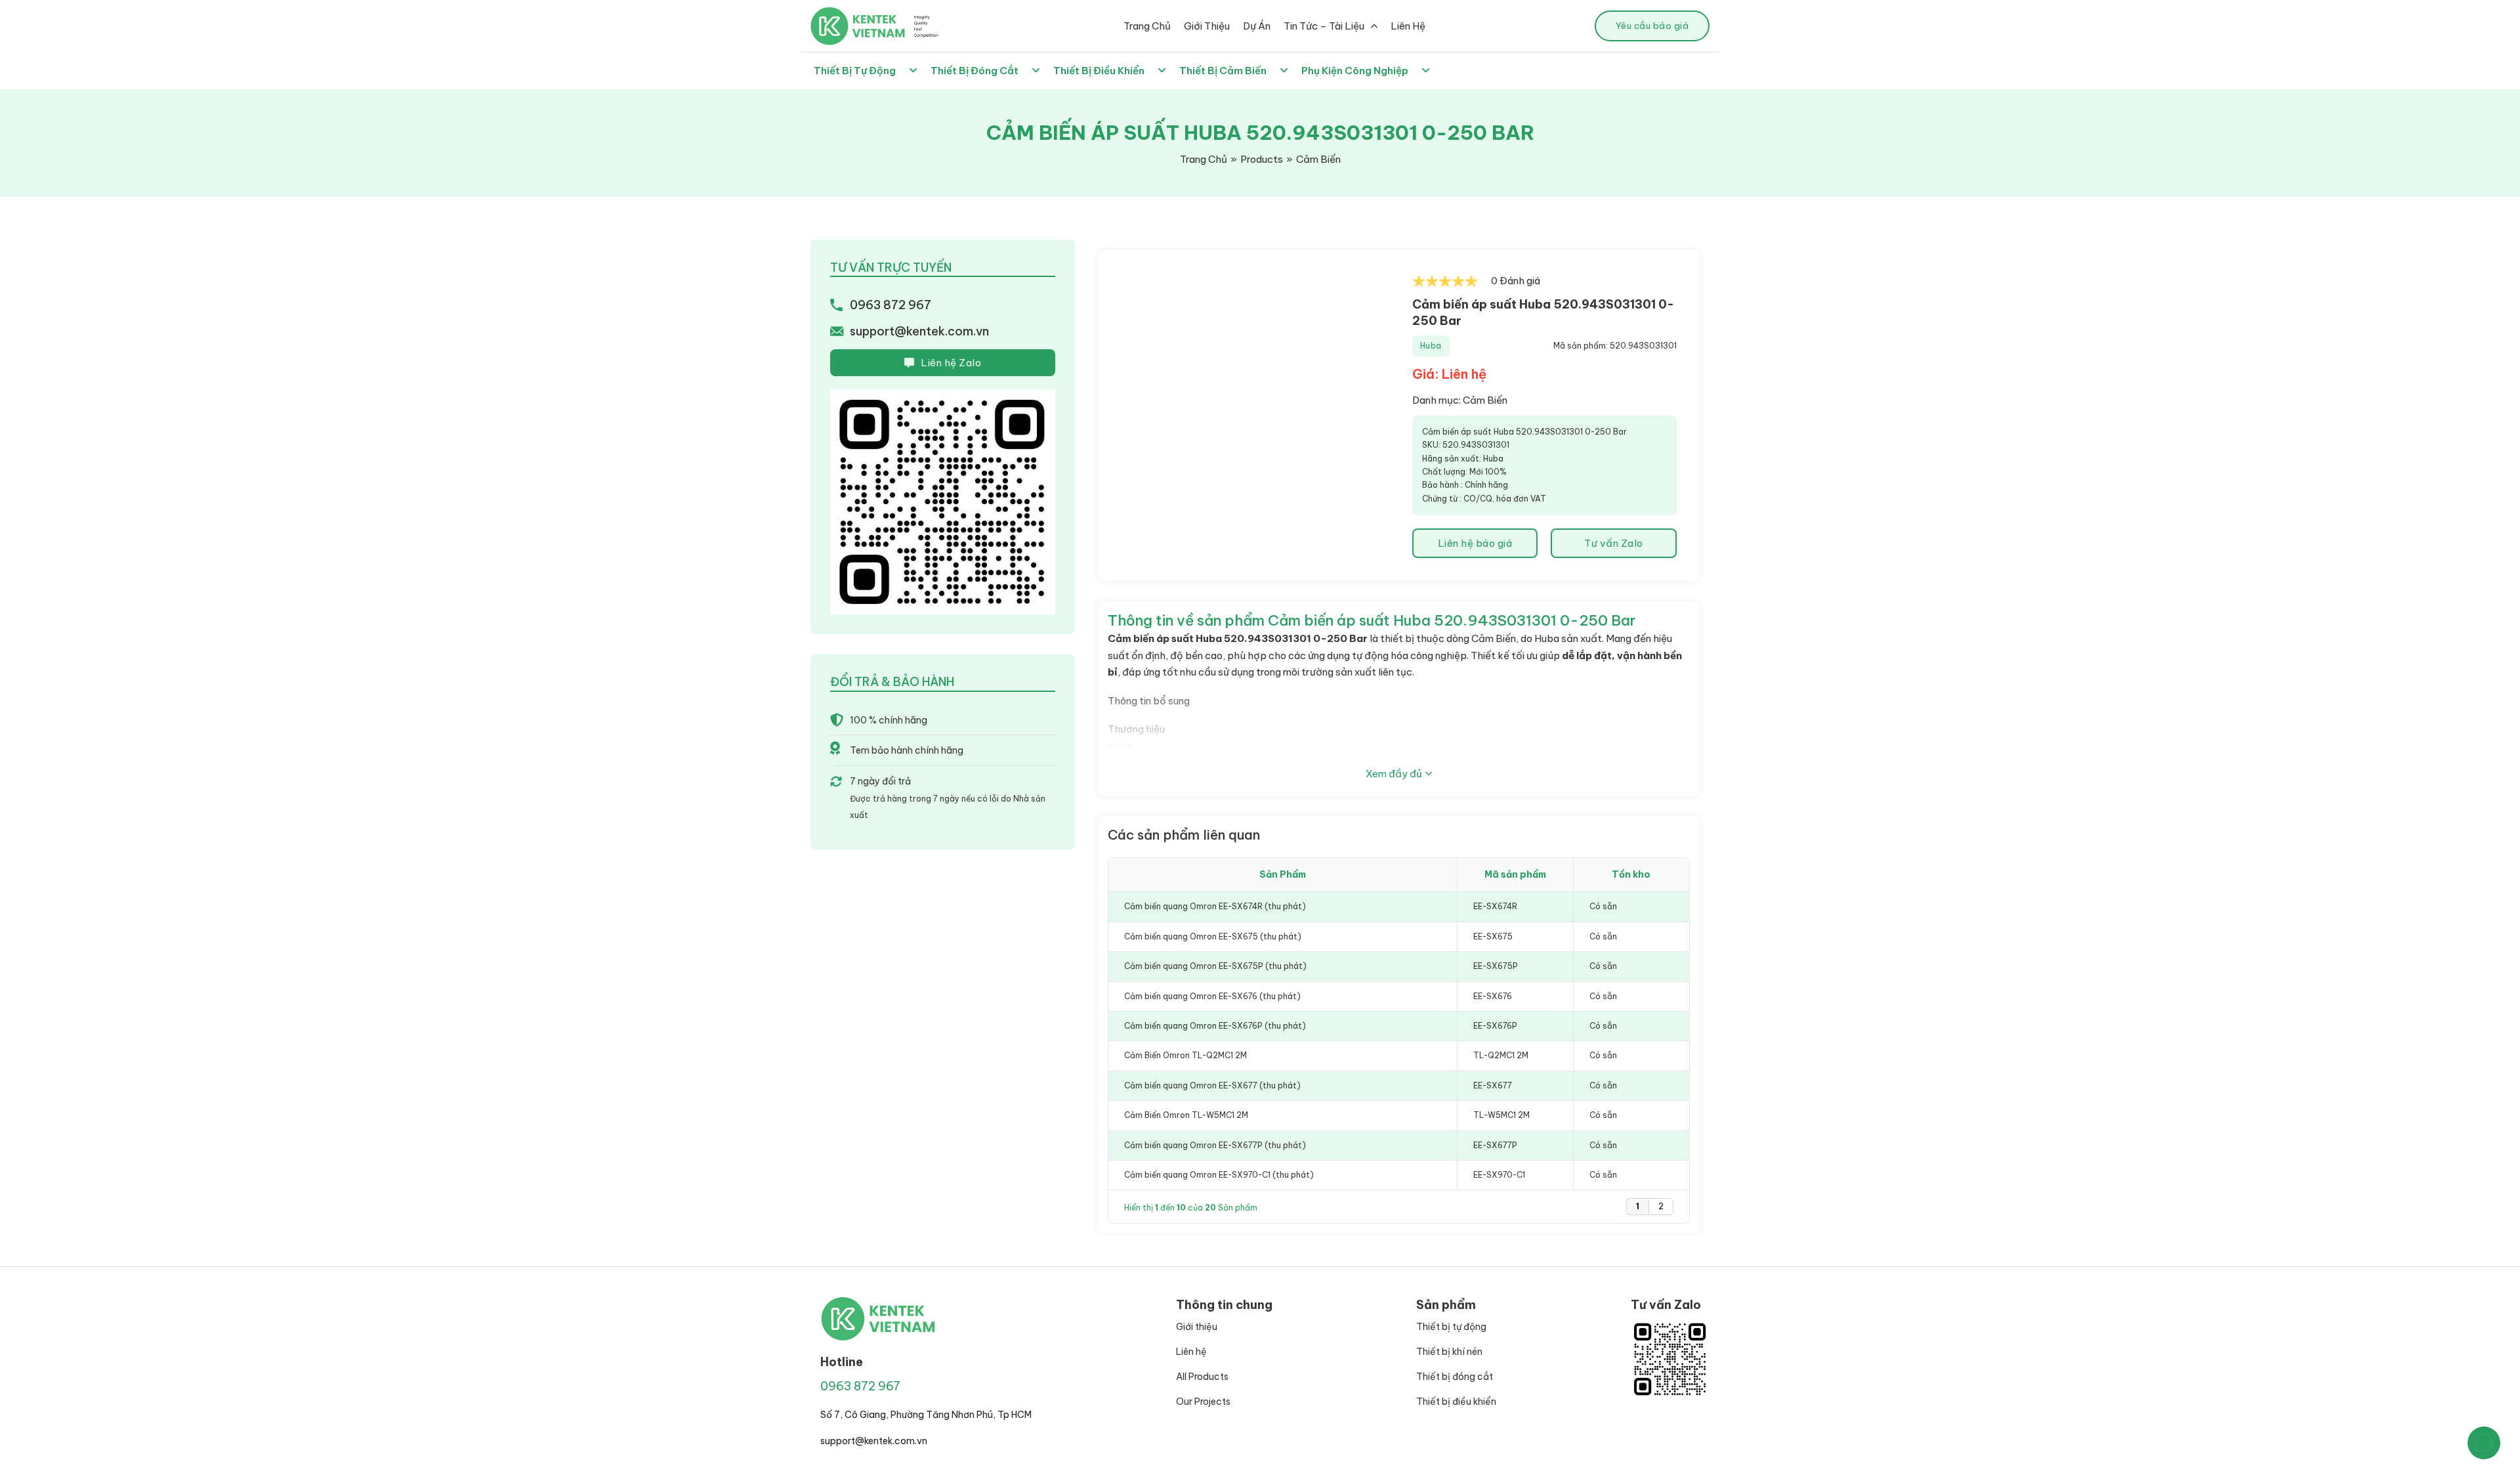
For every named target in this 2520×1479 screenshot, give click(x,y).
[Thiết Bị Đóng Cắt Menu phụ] (1036, 71)
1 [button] (1638, 1206)
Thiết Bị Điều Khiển (1099, 71)
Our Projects (1203, 1402)
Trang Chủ (1147, 26)
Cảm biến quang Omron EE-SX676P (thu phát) (1215, 1026)
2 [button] (1661, 1206)
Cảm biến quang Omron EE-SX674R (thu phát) (1215, 906)
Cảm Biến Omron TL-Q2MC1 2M (1186, 1055)
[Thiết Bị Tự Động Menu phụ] (913, 71)
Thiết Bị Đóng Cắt (975, 71)
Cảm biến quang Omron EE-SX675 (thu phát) (1213, 936)
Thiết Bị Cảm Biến (1223, 71)
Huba (1431, 346)
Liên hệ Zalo (951, 363)
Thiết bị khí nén (1449, 1352)
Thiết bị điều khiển (1456, 1402)
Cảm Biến (1485, 400)
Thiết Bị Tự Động (855, 71)
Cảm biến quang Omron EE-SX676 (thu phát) (1212, 996)
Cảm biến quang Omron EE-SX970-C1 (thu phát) (1219, 1175)
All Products (1202, 1377)
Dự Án (1257, 26)
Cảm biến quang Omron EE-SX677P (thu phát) (1215, 1145)
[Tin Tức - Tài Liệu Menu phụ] (1374, 26)
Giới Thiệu (1207, 26)
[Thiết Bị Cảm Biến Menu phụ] (1284, 71)
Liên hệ (1191, 1352)
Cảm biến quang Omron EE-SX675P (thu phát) (1215, 966)
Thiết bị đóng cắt (1455, 1377)
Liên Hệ (1408, 26)
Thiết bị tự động (1451, 1327)
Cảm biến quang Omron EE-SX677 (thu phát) (1212, 1085)
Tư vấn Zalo (1614, 543)
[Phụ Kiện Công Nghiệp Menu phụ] (1426, 71)
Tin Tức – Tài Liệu (1324, 26)
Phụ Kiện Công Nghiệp (1355, 71)
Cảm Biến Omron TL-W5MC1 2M (1186, 1115)
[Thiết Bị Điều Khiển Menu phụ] (1162, 71)
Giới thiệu (1197, 1327)
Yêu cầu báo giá (1652, 26)
